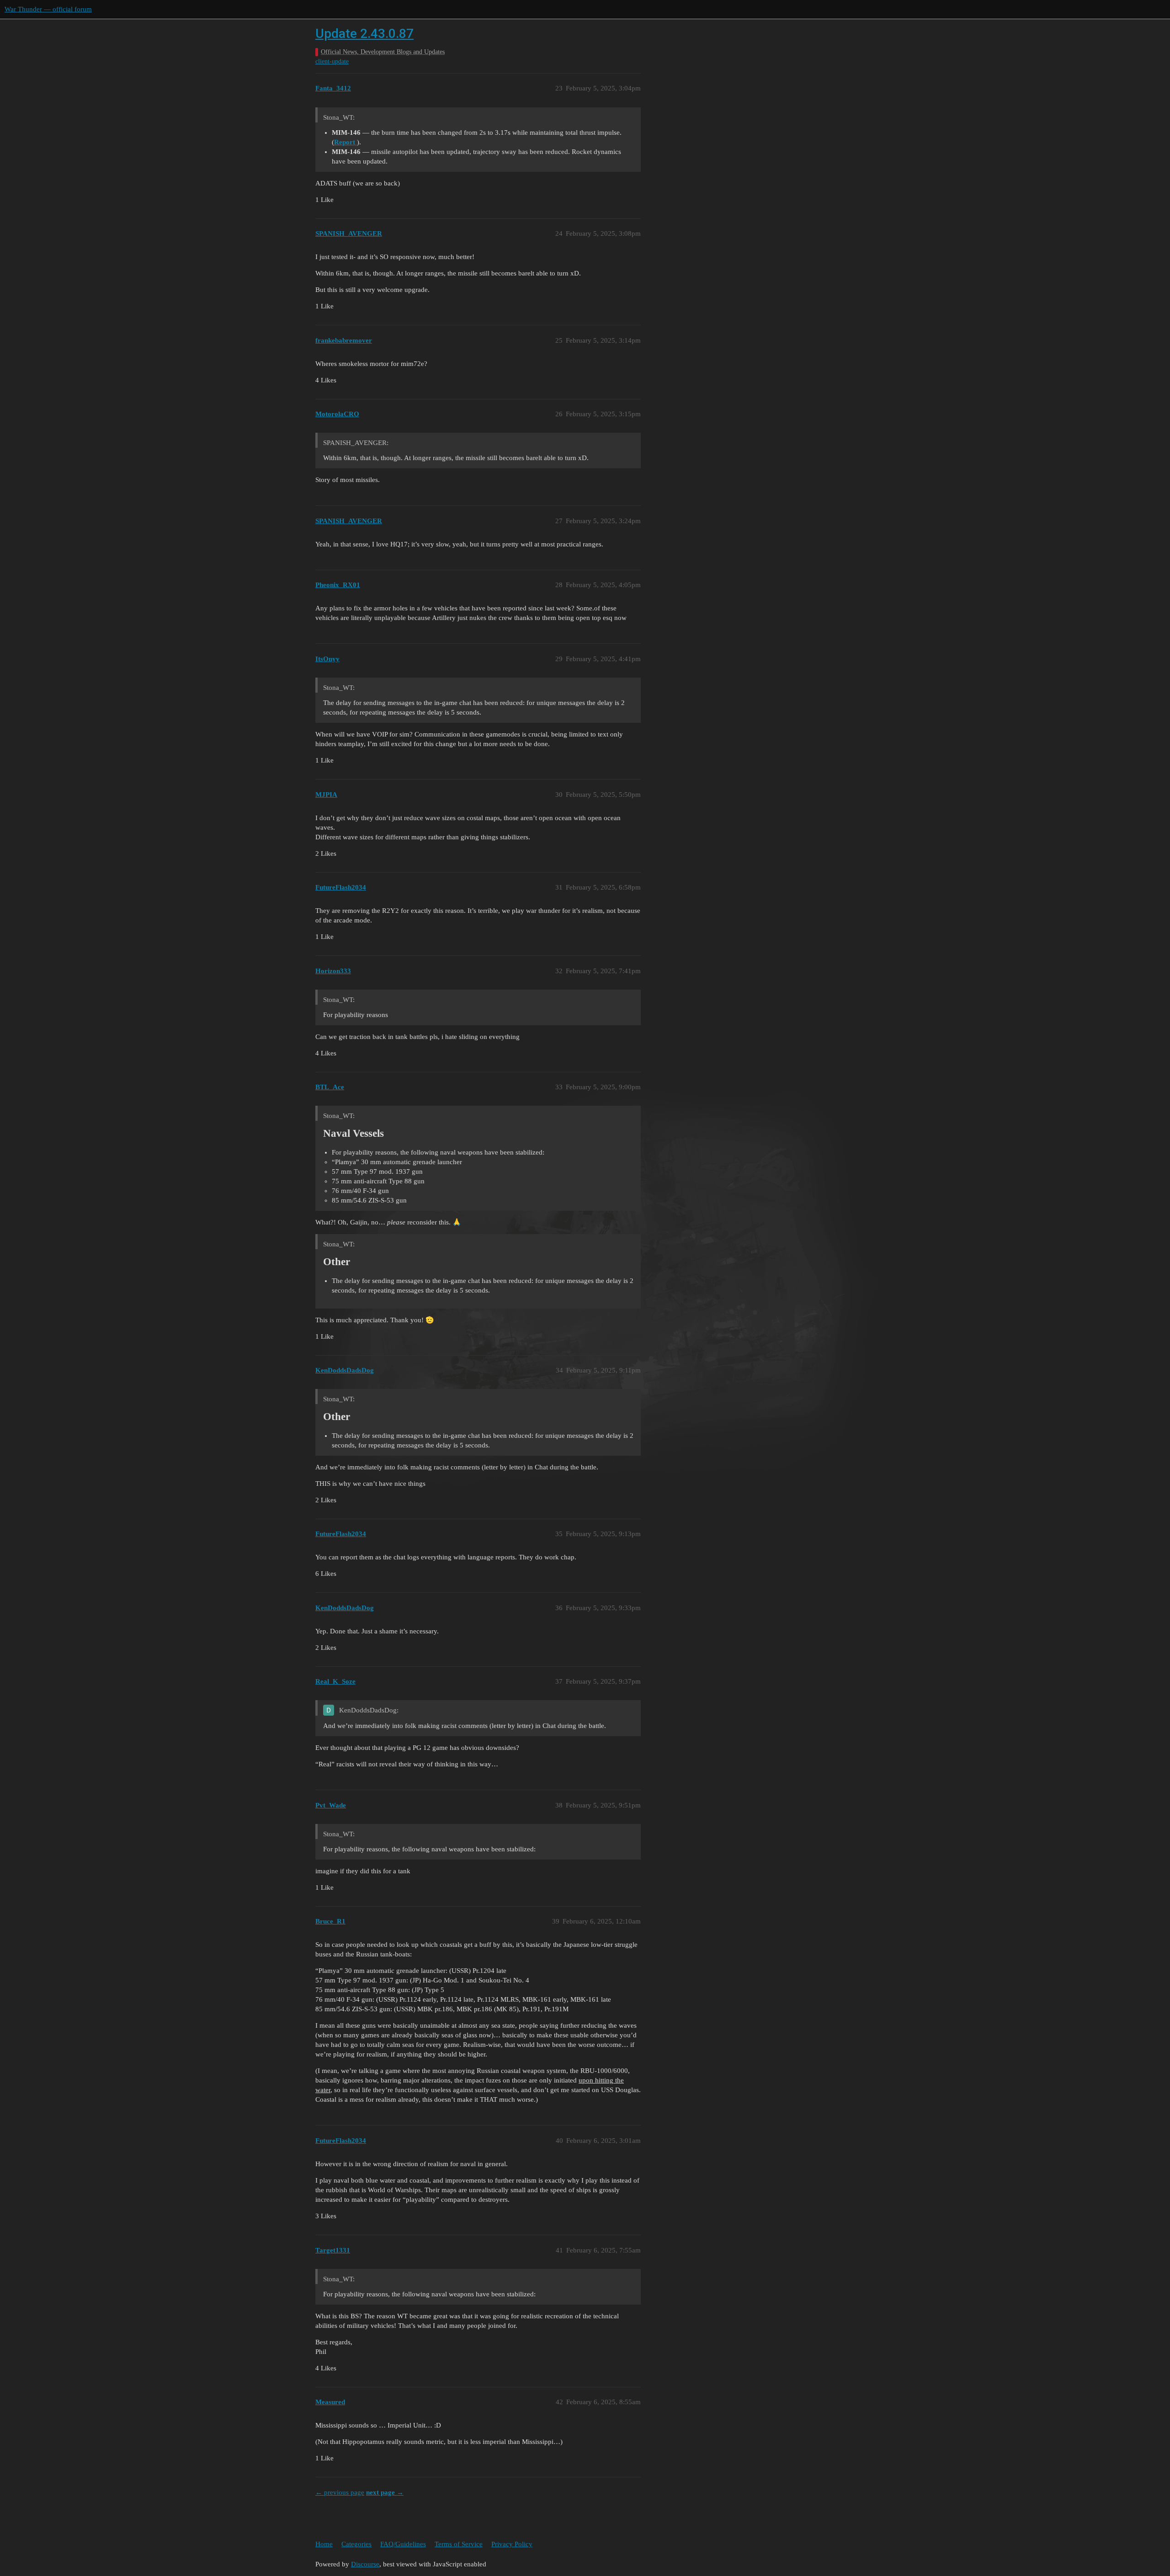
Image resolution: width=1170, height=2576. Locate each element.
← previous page (340, 2492)
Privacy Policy (512, 2544)
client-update (332, 61)
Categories (356, 2544)
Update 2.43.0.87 (364, 34)
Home (324, 2544)
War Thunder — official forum (48, 9)
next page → (385, 2492)
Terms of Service (459, 2544)
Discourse (365, 2564)
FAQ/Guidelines (403, 2544)
